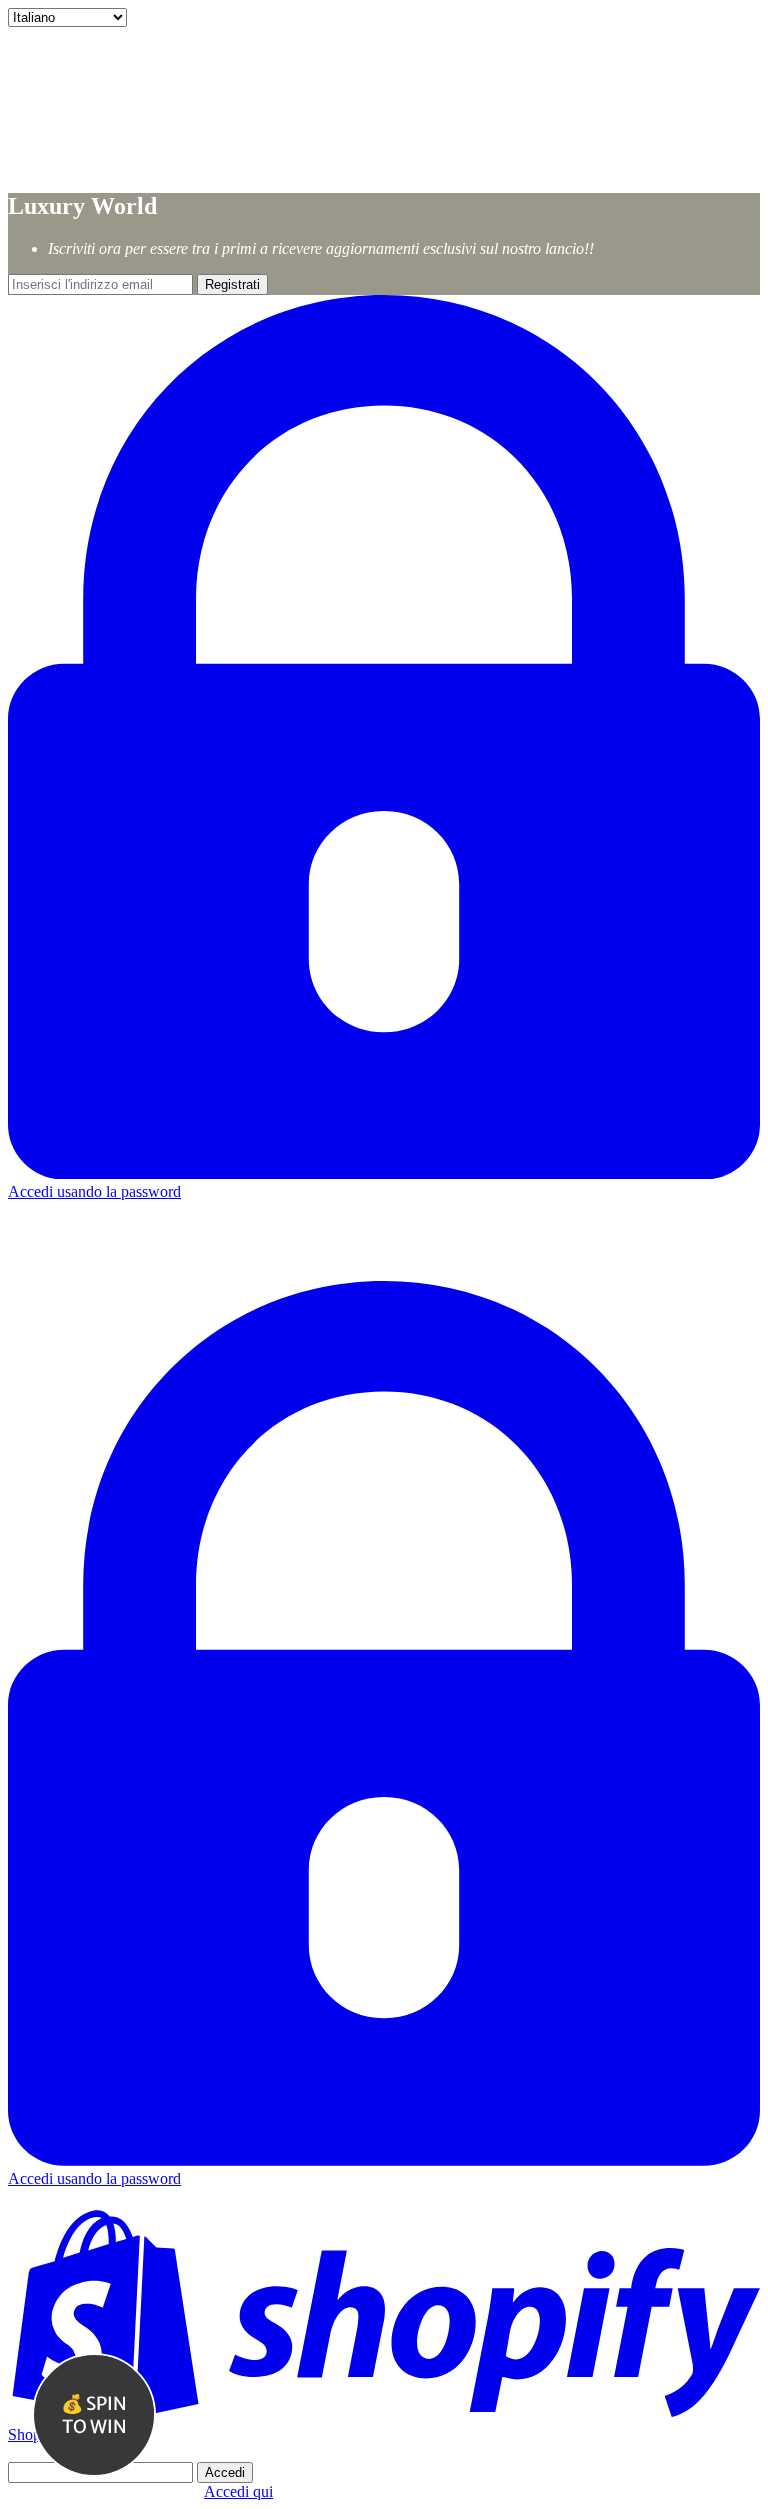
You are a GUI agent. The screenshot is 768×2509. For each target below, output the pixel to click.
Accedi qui (238, 2491)
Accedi (225, 2472)
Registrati (232, 284)
